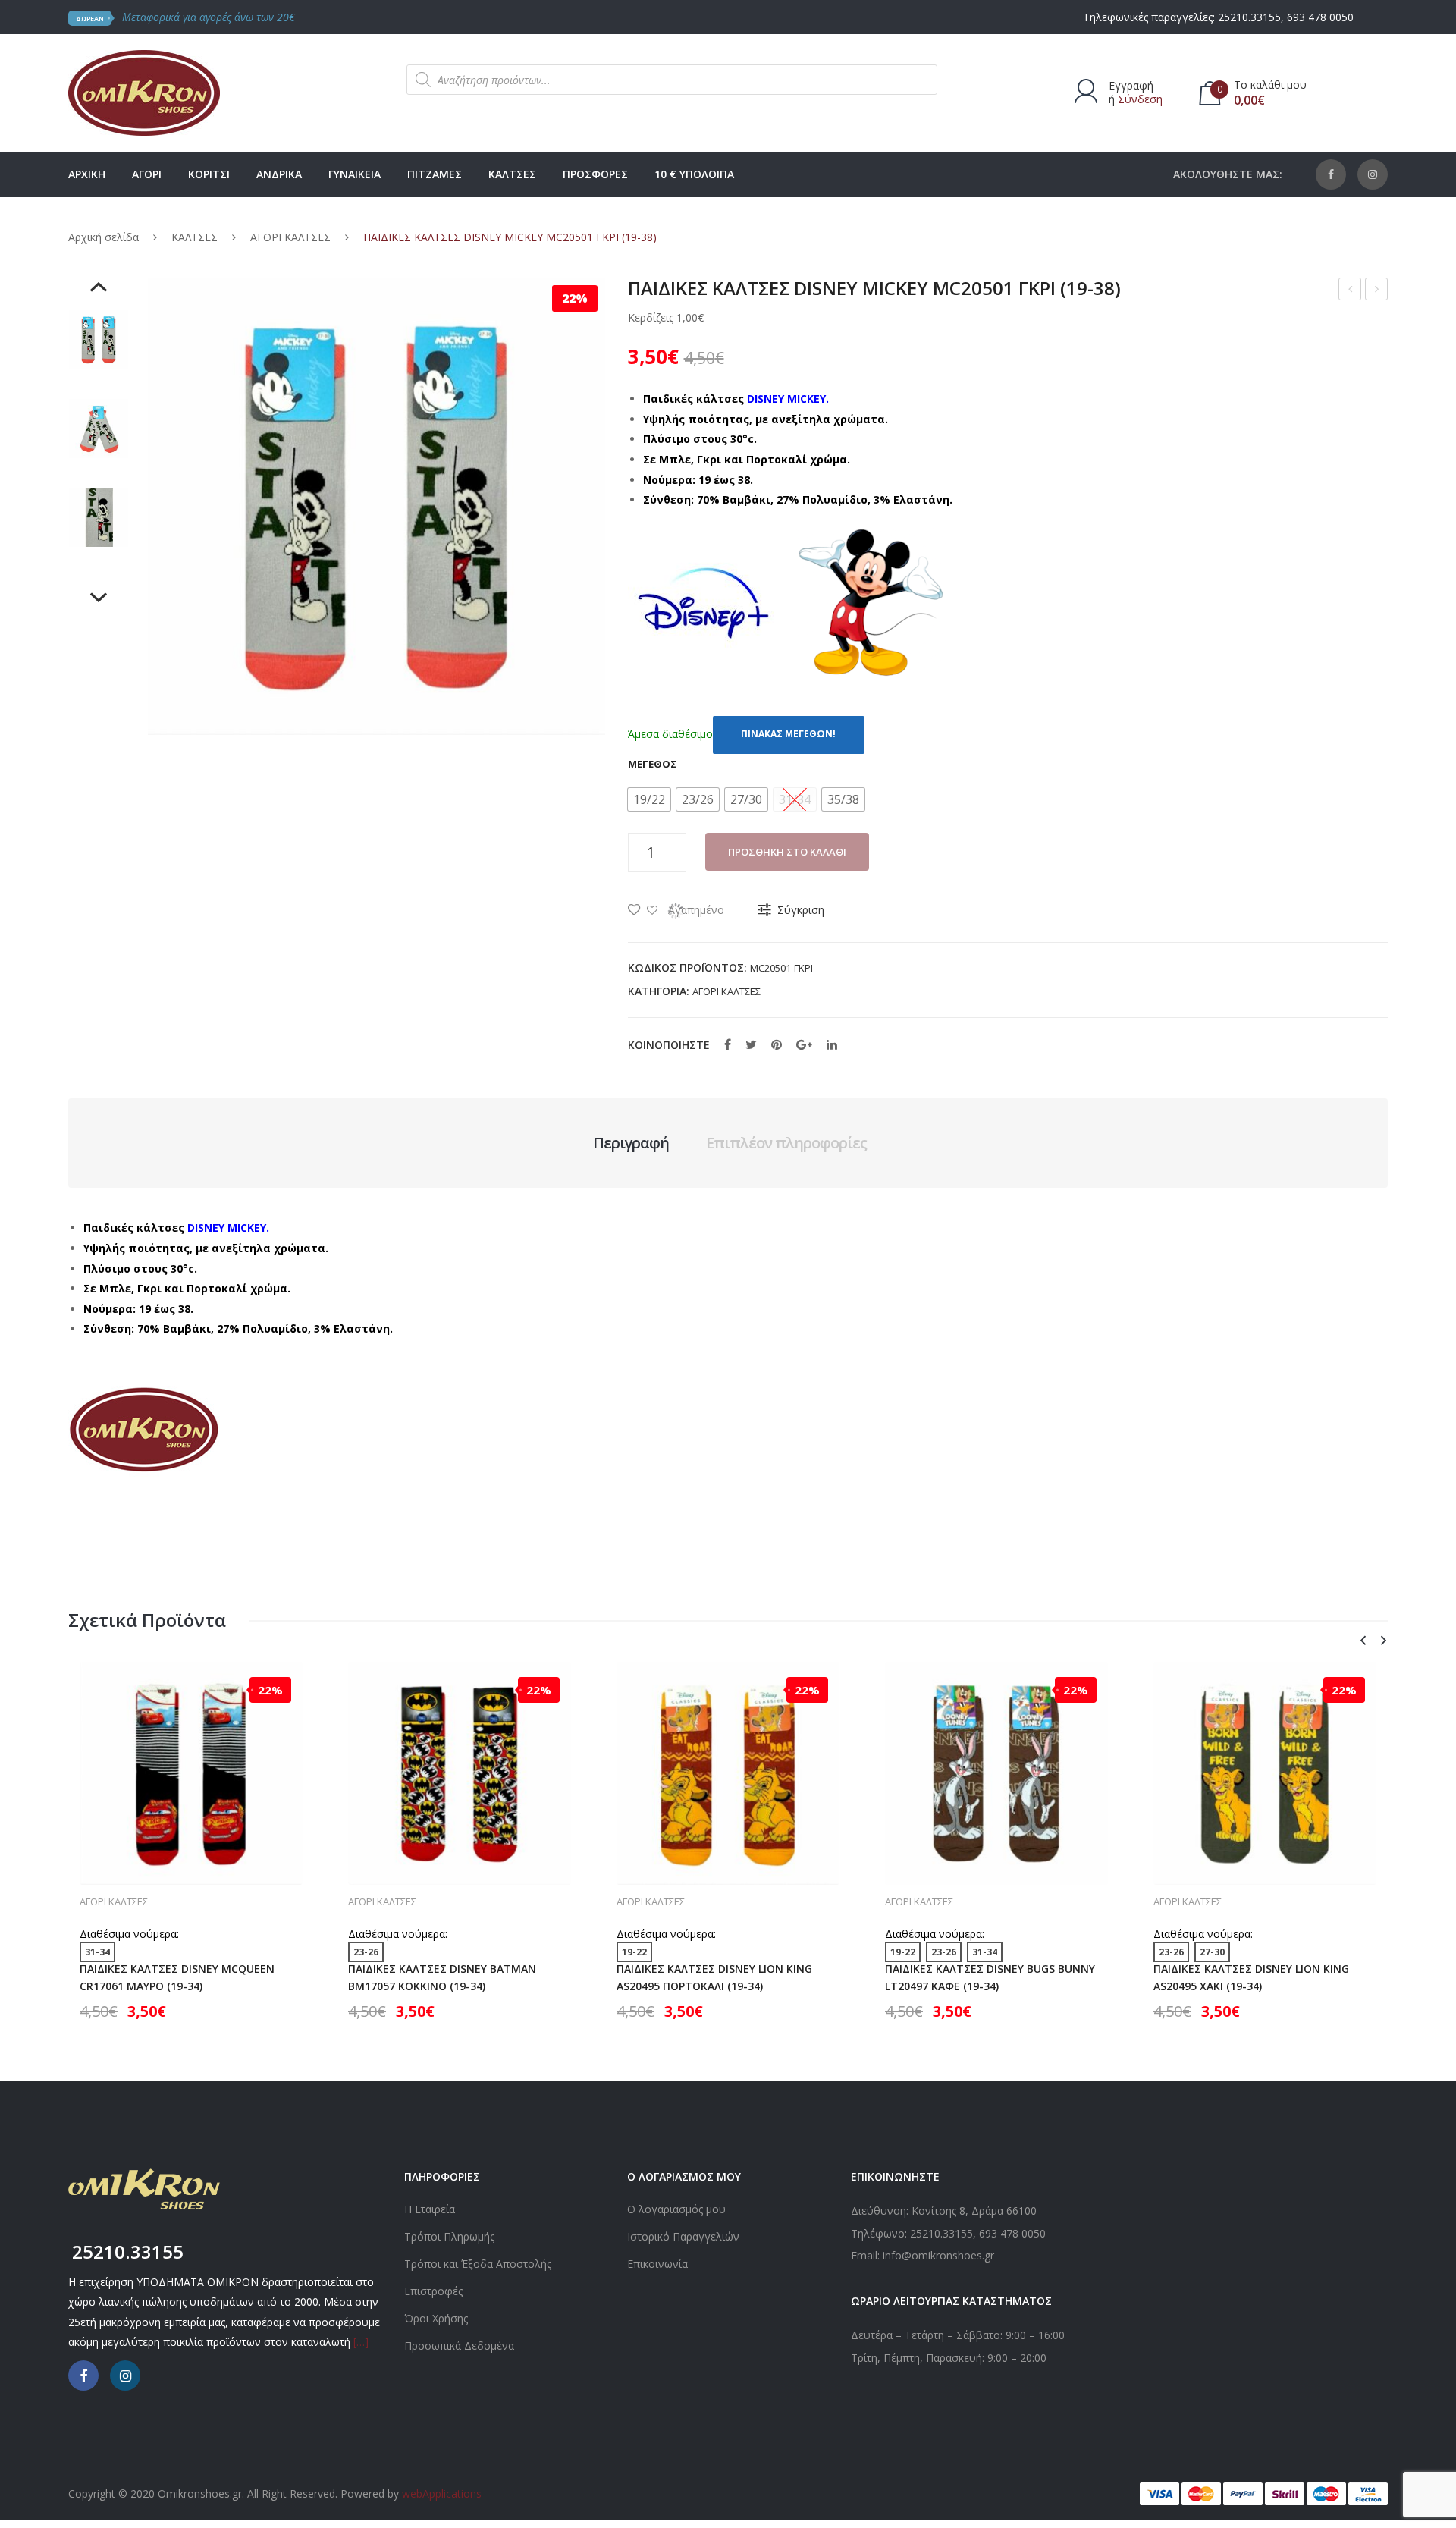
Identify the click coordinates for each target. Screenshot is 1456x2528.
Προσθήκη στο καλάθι (787, 852)
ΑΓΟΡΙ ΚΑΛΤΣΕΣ (290, 237)
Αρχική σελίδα (104, 237)
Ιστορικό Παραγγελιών (683, 2236)
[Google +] (804, 1044)
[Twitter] (751, 1044)
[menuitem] (87, 174)
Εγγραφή (1131, 85)
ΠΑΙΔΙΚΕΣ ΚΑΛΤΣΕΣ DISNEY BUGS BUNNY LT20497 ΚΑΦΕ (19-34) (990, 1977)
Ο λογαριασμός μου (676, 2209)
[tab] (631, 1143)
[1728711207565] (99, 517)
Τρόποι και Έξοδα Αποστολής (478, 2264)
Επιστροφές (433, 2291)
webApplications (442, 2493)
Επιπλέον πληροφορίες (786, 1143)
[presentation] (1363, 1641)
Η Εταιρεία (430, 2209)
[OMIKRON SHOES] (144, 91)
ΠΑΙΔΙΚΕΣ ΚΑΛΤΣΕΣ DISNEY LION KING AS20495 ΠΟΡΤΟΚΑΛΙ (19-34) (714, 1977)
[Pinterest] (777, 1044)
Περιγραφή (631, 1143)
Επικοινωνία (657, 2264)
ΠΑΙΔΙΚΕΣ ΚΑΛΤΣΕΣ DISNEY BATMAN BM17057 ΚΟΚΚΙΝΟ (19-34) (1377, 291)
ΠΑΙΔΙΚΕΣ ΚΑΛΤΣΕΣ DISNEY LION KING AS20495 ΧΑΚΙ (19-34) (1251, 1977)
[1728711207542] (99, 429)
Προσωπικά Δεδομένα (459, 2346)
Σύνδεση (1140, 99)
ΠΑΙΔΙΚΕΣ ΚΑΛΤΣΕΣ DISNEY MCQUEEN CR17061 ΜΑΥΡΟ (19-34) (177, 1977)
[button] (649, 799)
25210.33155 (1249, 17)
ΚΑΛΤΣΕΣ (195, 237)
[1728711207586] (99, 340)
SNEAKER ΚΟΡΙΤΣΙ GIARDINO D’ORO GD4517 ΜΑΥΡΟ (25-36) (1350, 291)
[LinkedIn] (832, 1044)
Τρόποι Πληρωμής (449, 2236)
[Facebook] (1331, 174)
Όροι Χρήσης (436, 2318)
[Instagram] (1373, 174)
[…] (361, 2342)
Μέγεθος (653, 764)
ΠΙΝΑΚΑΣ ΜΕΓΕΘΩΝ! (788, 734)
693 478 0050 (1320, 17)
